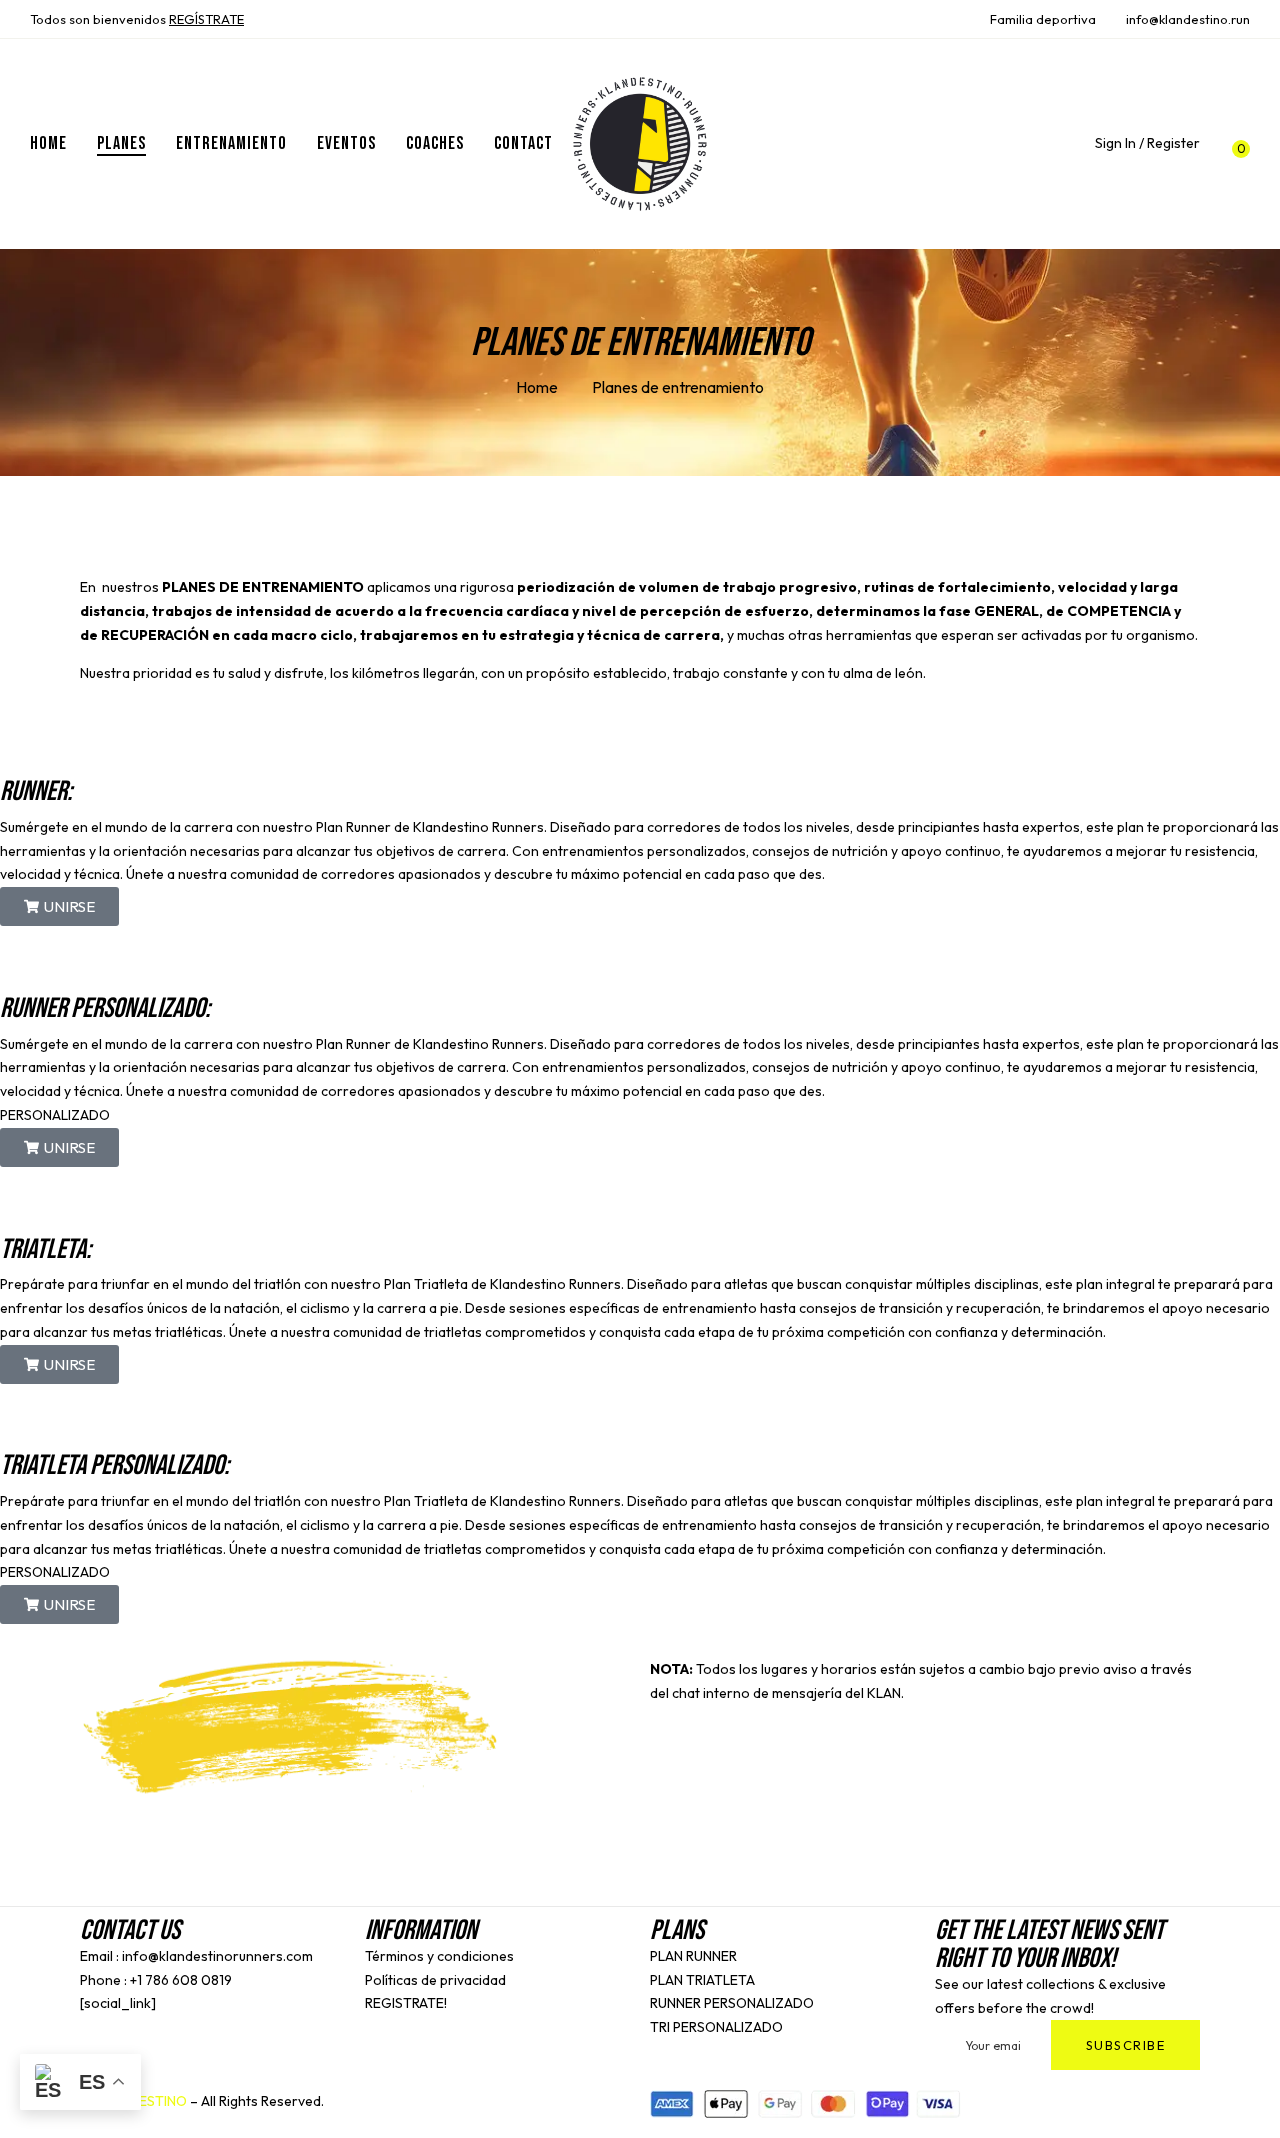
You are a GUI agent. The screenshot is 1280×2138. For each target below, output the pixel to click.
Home (537, 387)
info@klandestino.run (1188, 19)
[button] (1235, 144)
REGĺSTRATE (206, 19)
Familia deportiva (1043, 19)
